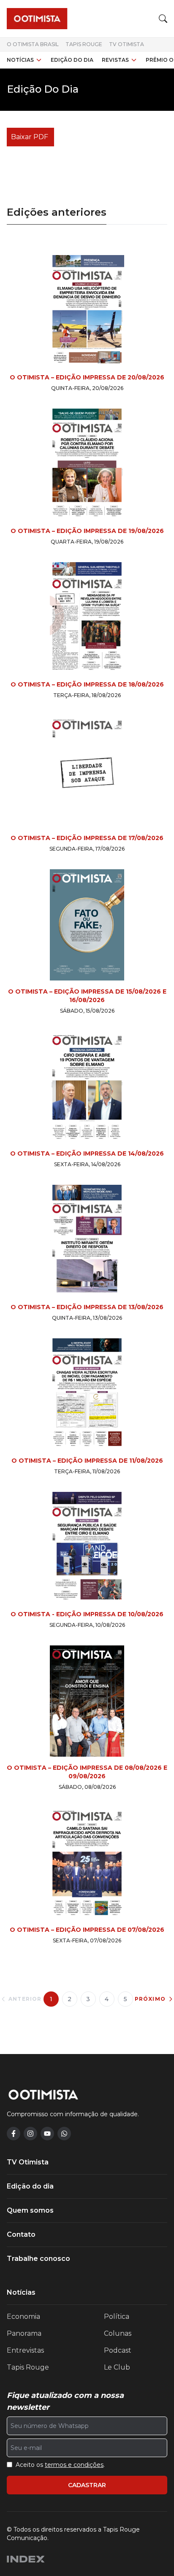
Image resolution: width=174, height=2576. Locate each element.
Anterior (25, 1999)
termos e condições (74, 2465)
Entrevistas (25, 2350)
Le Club (117, 2367)
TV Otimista (126, 44)
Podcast (118, 2350)
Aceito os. (60, 2465)
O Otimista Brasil (33, 44)
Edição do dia (72, 60)
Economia (23, 2316)
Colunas (118, 2333)
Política (117, 2316)
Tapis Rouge (84, 44)
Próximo (150, 1999)
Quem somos (30, 2210)
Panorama (24, 2333)
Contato (21, 2234)
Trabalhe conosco (38, 2259)
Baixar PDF (30, 137)
